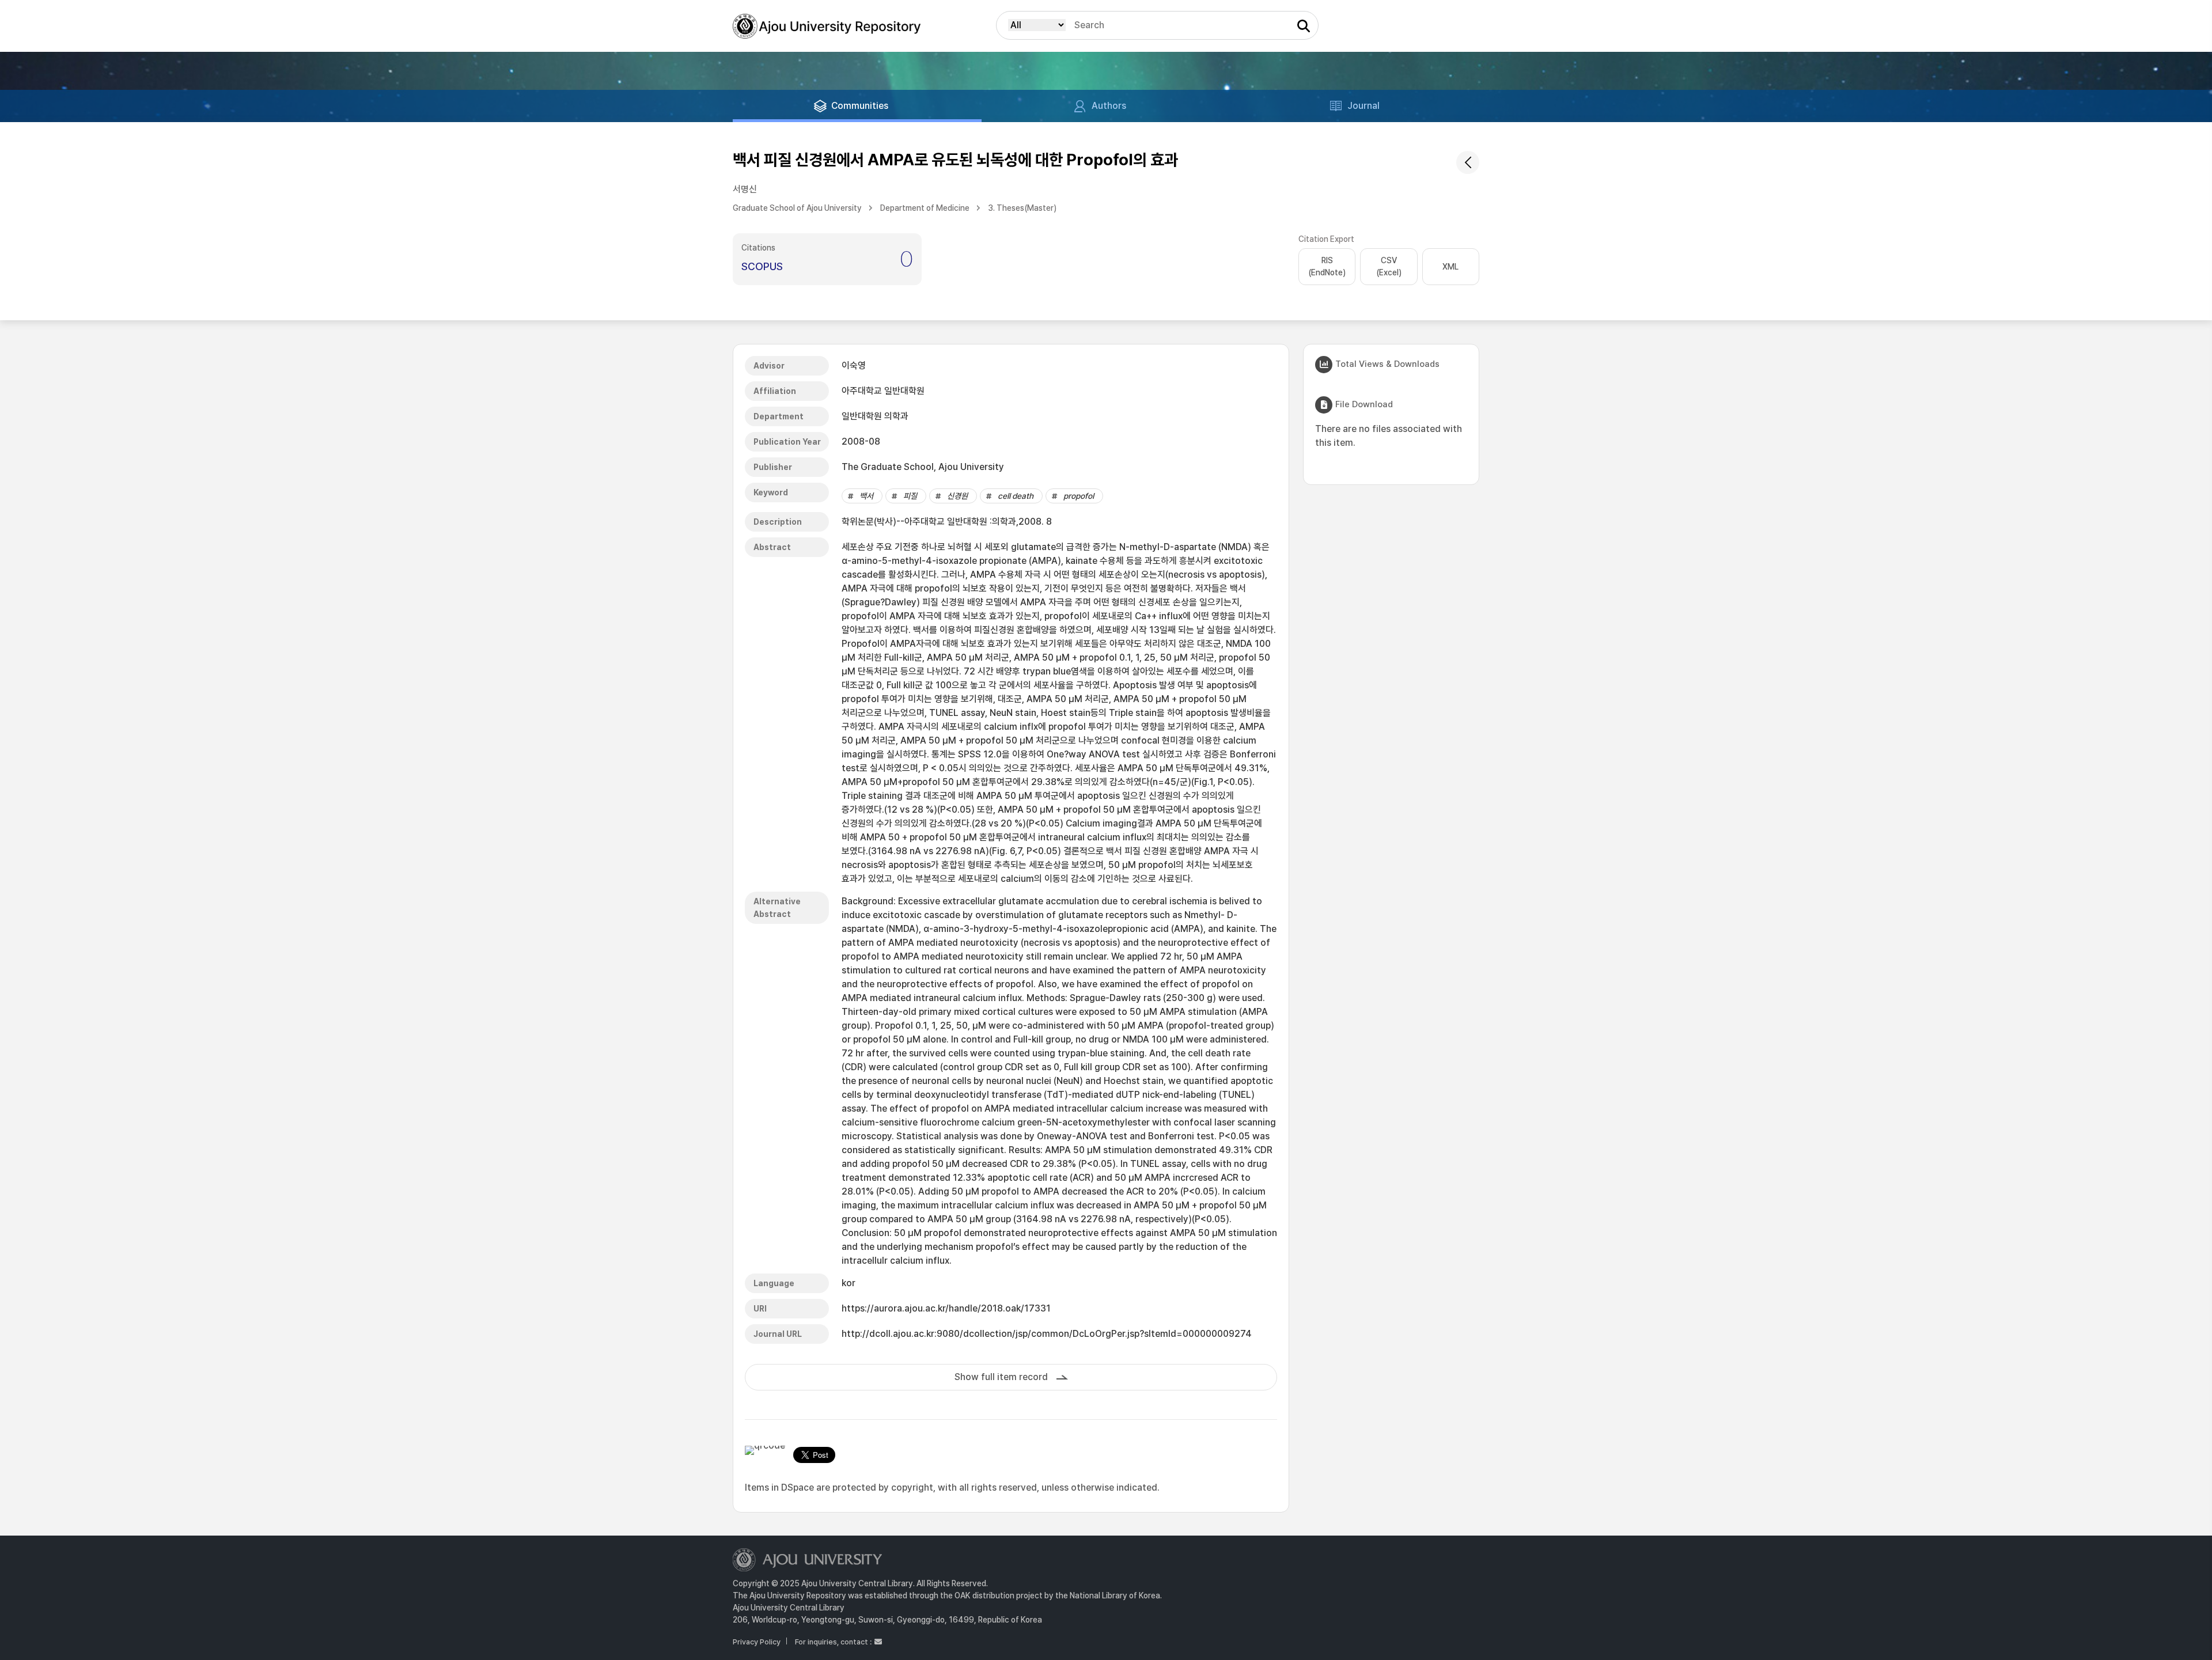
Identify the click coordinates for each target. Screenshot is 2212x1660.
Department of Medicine (925, 208)
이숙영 (854, 365)
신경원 (957, 496)
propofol (1079, 496)
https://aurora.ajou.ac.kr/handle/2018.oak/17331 (946, 1308)
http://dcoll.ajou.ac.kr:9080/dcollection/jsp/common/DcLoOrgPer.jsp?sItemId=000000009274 (1047, 1334)
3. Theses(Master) (1022, 208)
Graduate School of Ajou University (797, 208)
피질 (910, 496)
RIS (1327, 266)
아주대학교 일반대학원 (883, 391)
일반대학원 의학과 (875, 416)
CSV (1389, 266)
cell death (1016, 496)
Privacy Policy (757, 1642)
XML (1450, 267)
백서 (866, 496)
